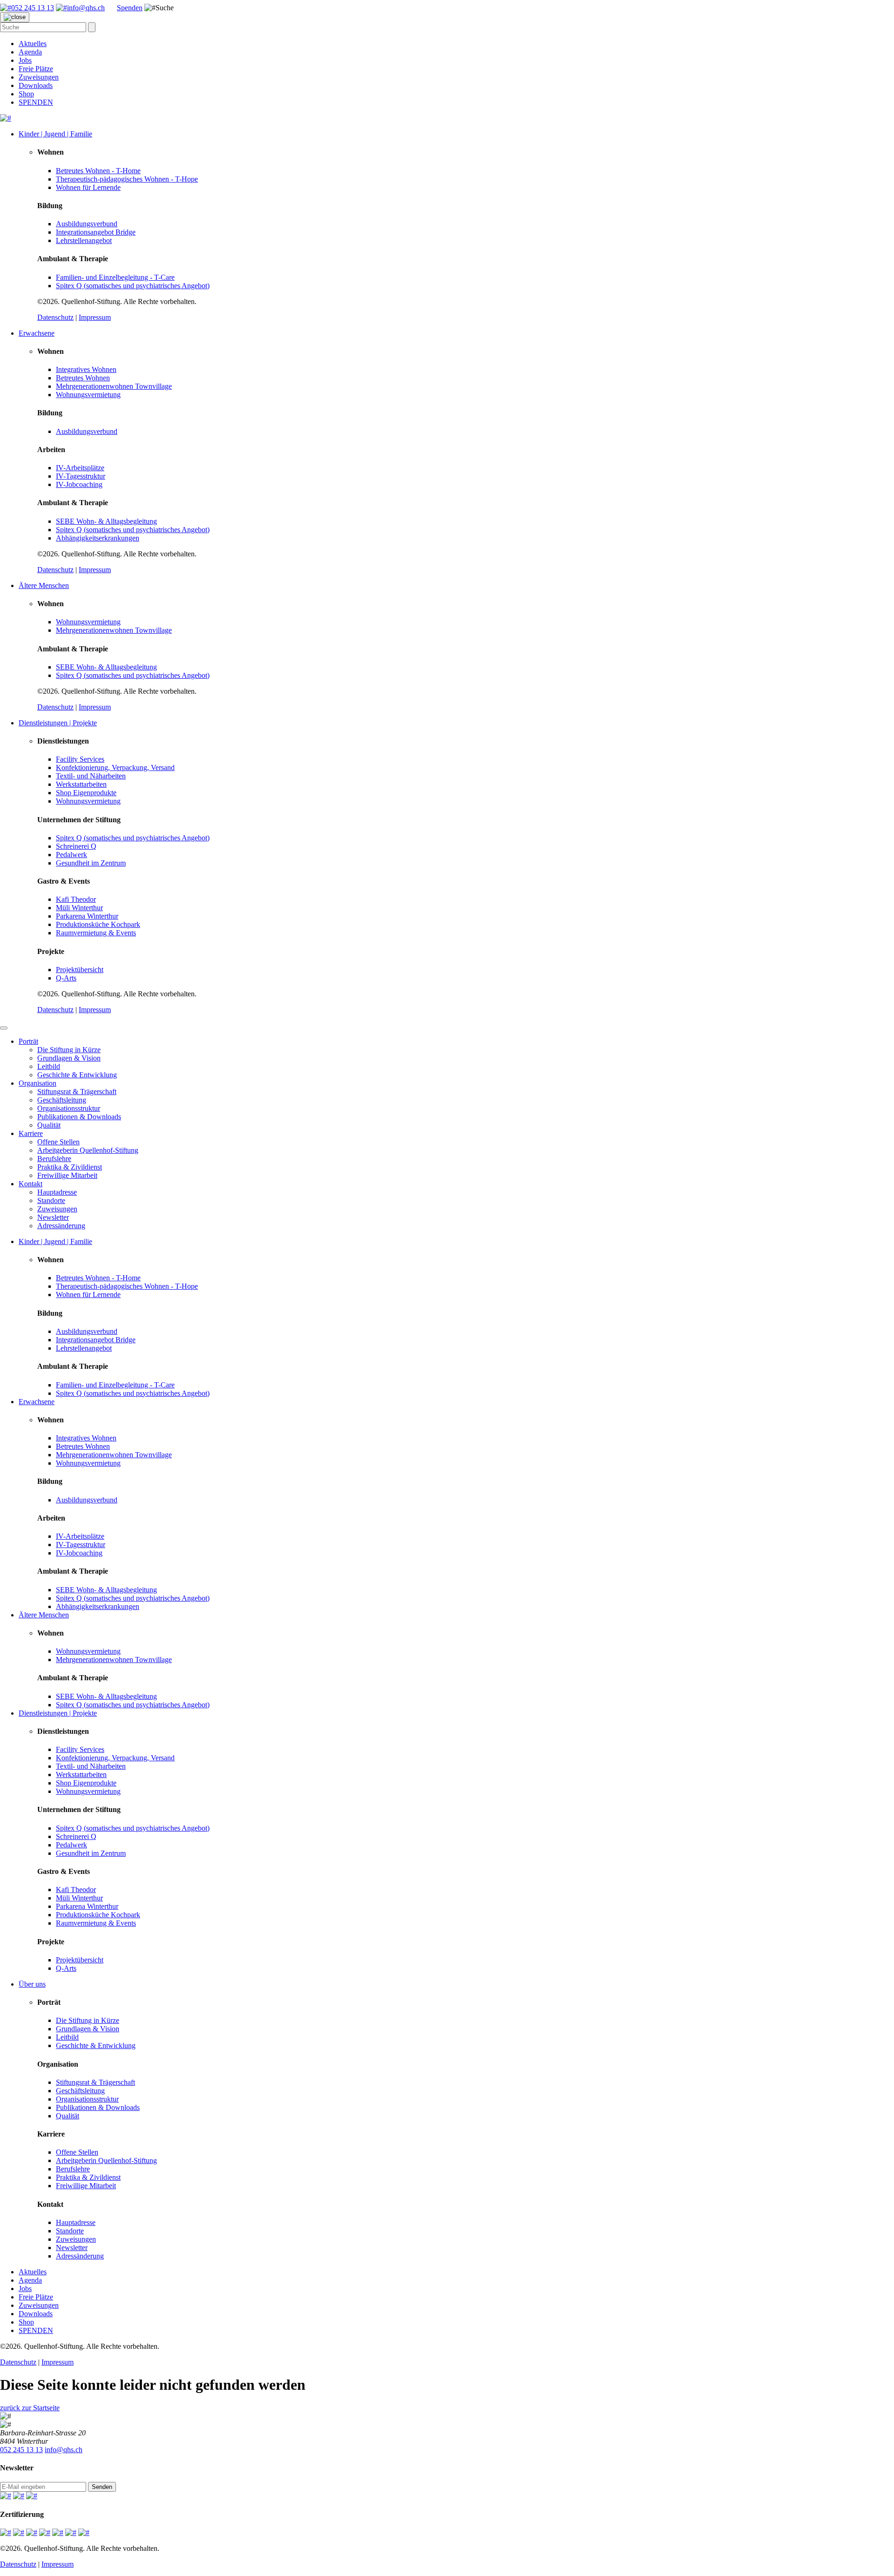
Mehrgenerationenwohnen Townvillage (114, 386)
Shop (26, 94)
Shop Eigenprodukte (86, 793)
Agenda (30, 52)
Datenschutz (55, 317)
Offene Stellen (58, 1142)
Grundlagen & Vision (69, 1058)
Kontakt (30, 1184)
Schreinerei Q (76, 846)
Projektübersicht (80, 970)
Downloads (36, 85)
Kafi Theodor (76, 899)
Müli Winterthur (79, 908)
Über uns (32, 1984)
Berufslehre (54, 1159)
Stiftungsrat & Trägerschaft (77, 1092)
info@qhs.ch (64, 2450)
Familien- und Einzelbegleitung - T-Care (115, 277)
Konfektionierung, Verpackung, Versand (115, 767)
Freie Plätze (36, 69)
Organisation (37, 1083)
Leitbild (49, 1066)
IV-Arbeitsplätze (80, 468)
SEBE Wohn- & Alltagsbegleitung (106, 521)
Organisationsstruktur (69, 1108)
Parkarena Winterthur (87, 916)
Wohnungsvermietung (88, 395)
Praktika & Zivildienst (70, 1167)
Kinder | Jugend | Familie (55, 134)
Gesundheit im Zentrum (91, 863)
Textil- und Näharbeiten (91, 776)
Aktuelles (33, 44)
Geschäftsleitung (62, 1100)
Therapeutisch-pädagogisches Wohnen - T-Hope (127, 179)
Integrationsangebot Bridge (96, 232)
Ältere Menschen (44, 585)
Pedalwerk (71, 855)
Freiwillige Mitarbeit (67, 1175)
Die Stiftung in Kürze (69, 1050)
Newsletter (53, 1217)
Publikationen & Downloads (79, 1117)
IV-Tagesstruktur (81, 476)
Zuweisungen (39, 77)
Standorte (51, 1200)
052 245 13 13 (21, 2450)
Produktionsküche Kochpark (98, 924)
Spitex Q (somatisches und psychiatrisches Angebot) (133, 286)
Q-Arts (66, 978)
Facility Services (80, 759)
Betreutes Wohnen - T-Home (98, 171)
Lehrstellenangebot (84, 240)
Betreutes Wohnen (83, 378)
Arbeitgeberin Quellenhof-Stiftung (88, 1150)
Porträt (28, 1041)
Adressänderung (61, 1226)
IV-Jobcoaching (79, 484)
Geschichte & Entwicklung (77, 1075)
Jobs (25, 60)
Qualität (49, 1125)
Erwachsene (37, 333)
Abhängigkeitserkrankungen (98, 538)
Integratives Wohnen (86, 369)
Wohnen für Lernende (88, 187)
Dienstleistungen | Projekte (58, 723)
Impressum (95, 317)
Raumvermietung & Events (96, 933)
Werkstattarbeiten (81, 784)
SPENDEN (36, 102)
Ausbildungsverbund (87, 224)
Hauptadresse (57, 1192)
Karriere (31, 1133)
